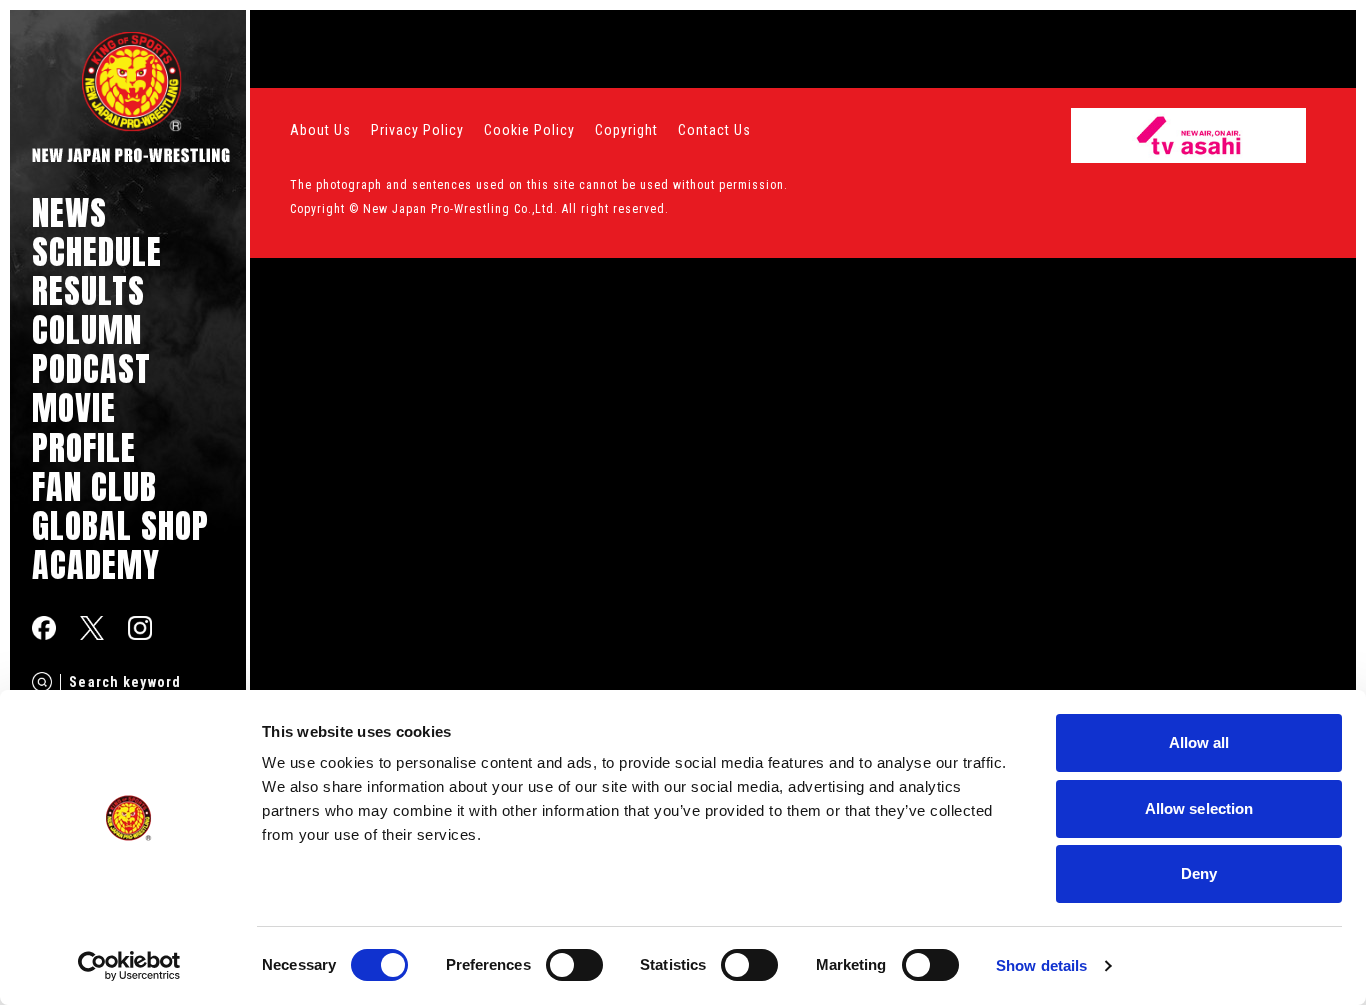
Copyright (626, 130)
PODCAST (91, 368)
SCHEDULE (97, 251)
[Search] (42, 682)
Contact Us (714, 130)
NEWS (69, 212)
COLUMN (87, 329)
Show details (1041, 965)
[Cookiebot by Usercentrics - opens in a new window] (129, 966)
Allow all (1199, 742)
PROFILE (84, 447)
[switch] (574, 965)
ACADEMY (96, 564)
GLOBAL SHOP (120, 525)
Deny (1199, 873)
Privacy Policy (417, 130)
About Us (320, 130)
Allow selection (1199, 808)
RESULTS (88, 290)
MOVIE (74, 407)
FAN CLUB (94, 486)
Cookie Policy (529, 130)
